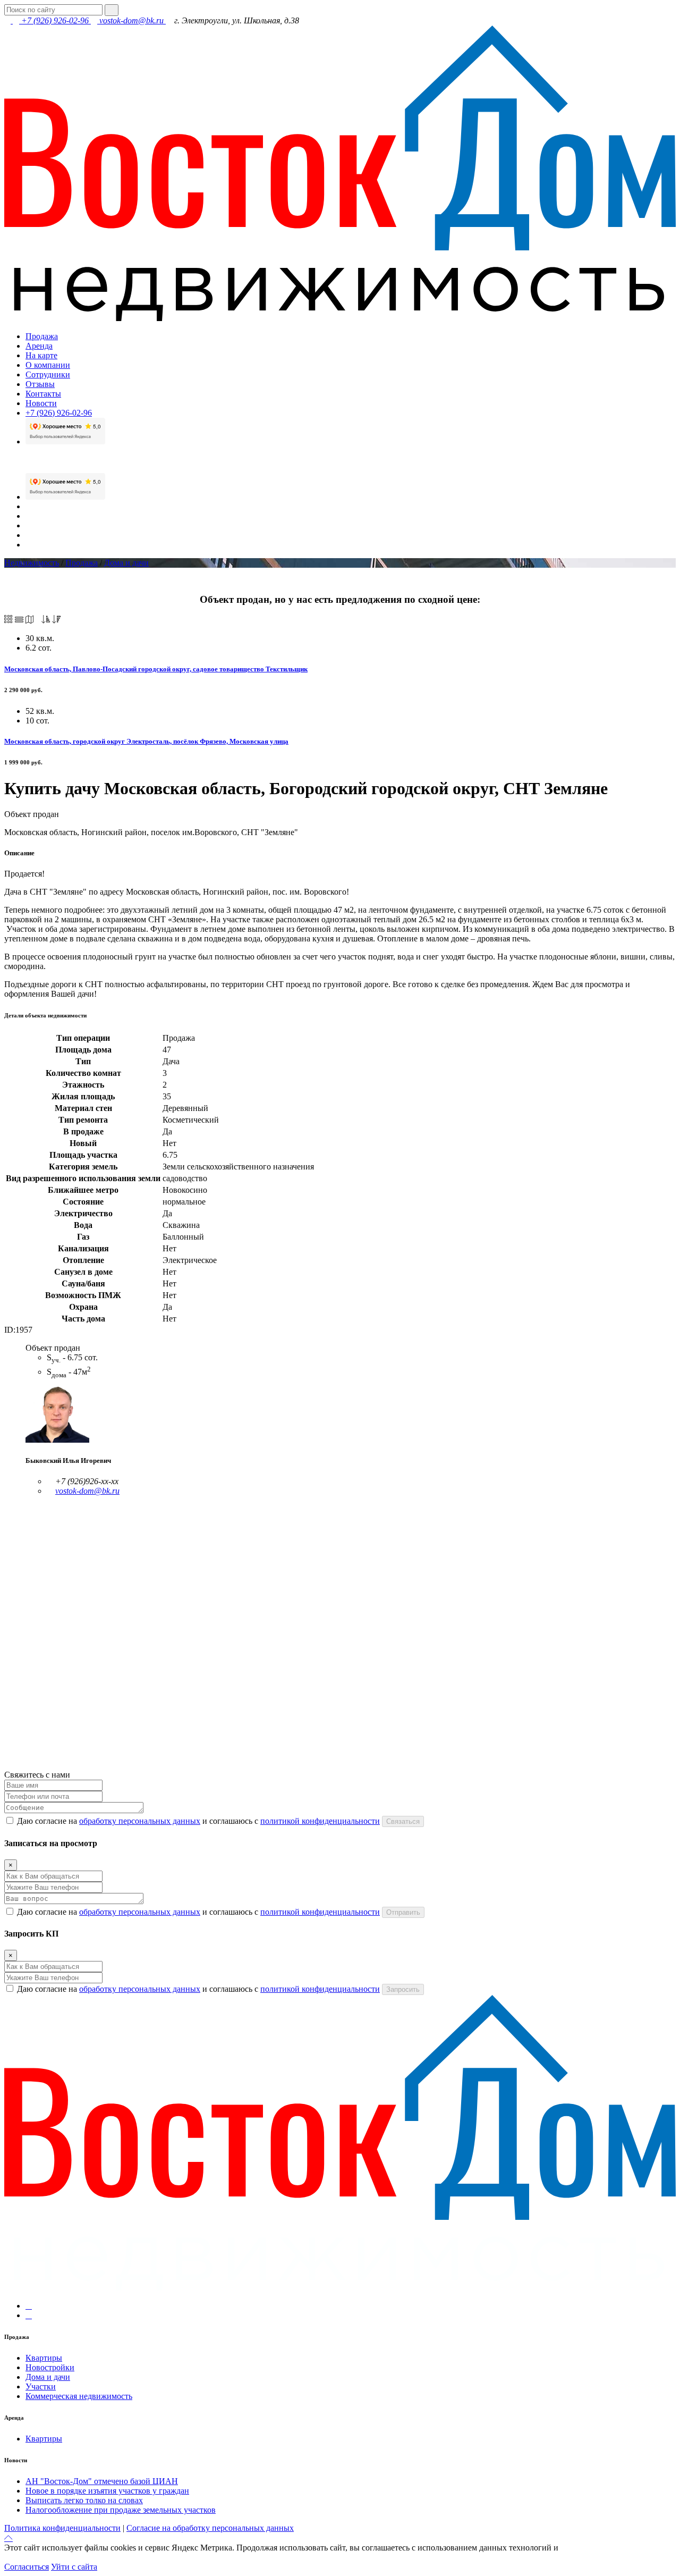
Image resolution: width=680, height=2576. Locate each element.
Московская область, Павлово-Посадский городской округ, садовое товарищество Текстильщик (156, 669)
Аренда (39, 346)
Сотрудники (48, 374)
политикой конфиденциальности (320, 1821)
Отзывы (40, 384)
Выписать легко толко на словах (84, 2500)
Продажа (42, 336)
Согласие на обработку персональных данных (210, 2528)
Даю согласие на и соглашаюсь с (198, 1821)
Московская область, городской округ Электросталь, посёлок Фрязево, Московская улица (146, 741)
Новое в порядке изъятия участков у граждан (107, 2491)
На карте (41, 355)
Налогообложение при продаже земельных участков (121, 2510)
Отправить (403, 1912)
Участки (41, 2386)
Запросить (403, 1989)
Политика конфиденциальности (62, 2528)
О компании (48, 365)
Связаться (403, 1821)
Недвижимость (32, 563)
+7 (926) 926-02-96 (55, 20)
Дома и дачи (126, 563)
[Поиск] (112, 10)
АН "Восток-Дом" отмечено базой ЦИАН (102, 2481)
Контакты (43, 394)
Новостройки (50, 2367)
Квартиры (44, 2358)
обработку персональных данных (140, 1821)
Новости (41, 403)
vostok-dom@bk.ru (131, 20)
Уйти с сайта (74, 2567)
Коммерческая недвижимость (79, 2396)
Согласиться (27, 2567)
